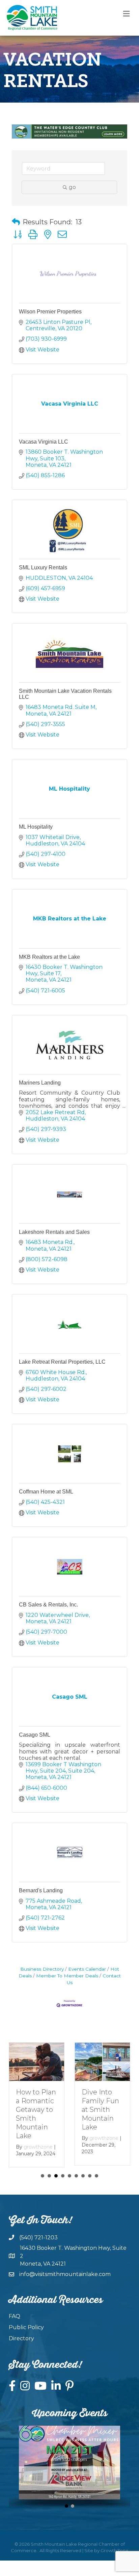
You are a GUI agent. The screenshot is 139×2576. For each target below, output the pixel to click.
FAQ (15, 2316)
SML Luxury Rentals (43, 567)
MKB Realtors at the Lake (49, 957)
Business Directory (42, 1969)
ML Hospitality (36, 827)
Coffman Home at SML (46, 1492)
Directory (21, 2338)
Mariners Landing (40, 1083)
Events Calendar (87, 1969)
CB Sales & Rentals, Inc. (48, 1605)
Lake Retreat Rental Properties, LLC (62, 1362)
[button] (16, 222)
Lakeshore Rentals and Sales (54, 1232)
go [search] (72, 187)
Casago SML (35, 1735)
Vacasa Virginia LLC (44, 442)
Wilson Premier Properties (50, 312)
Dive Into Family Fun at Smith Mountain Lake (100, 2110)
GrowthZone (115, 2550)
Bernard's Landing (41, 1890)
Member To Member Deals (67, 1976)
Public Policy (26, 2327)
